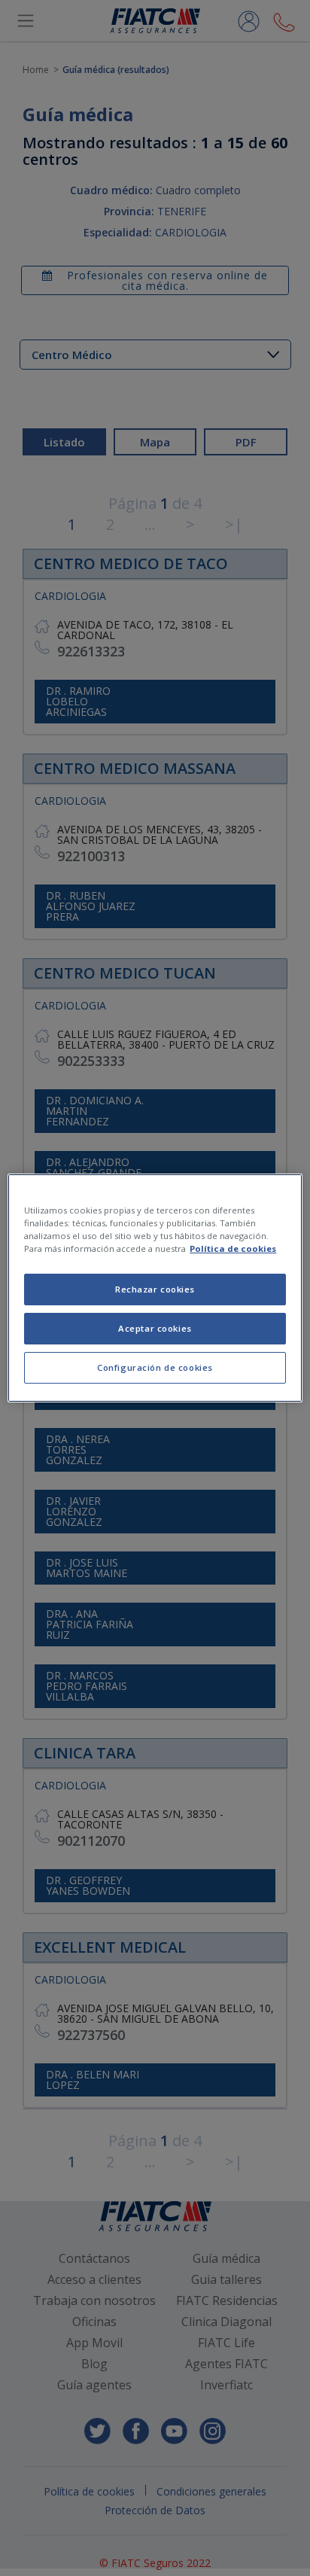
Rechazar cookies (155, 1289)
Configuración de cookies (155, 1367)
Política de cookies (233, 1248)
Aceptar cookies (155, 1328)
